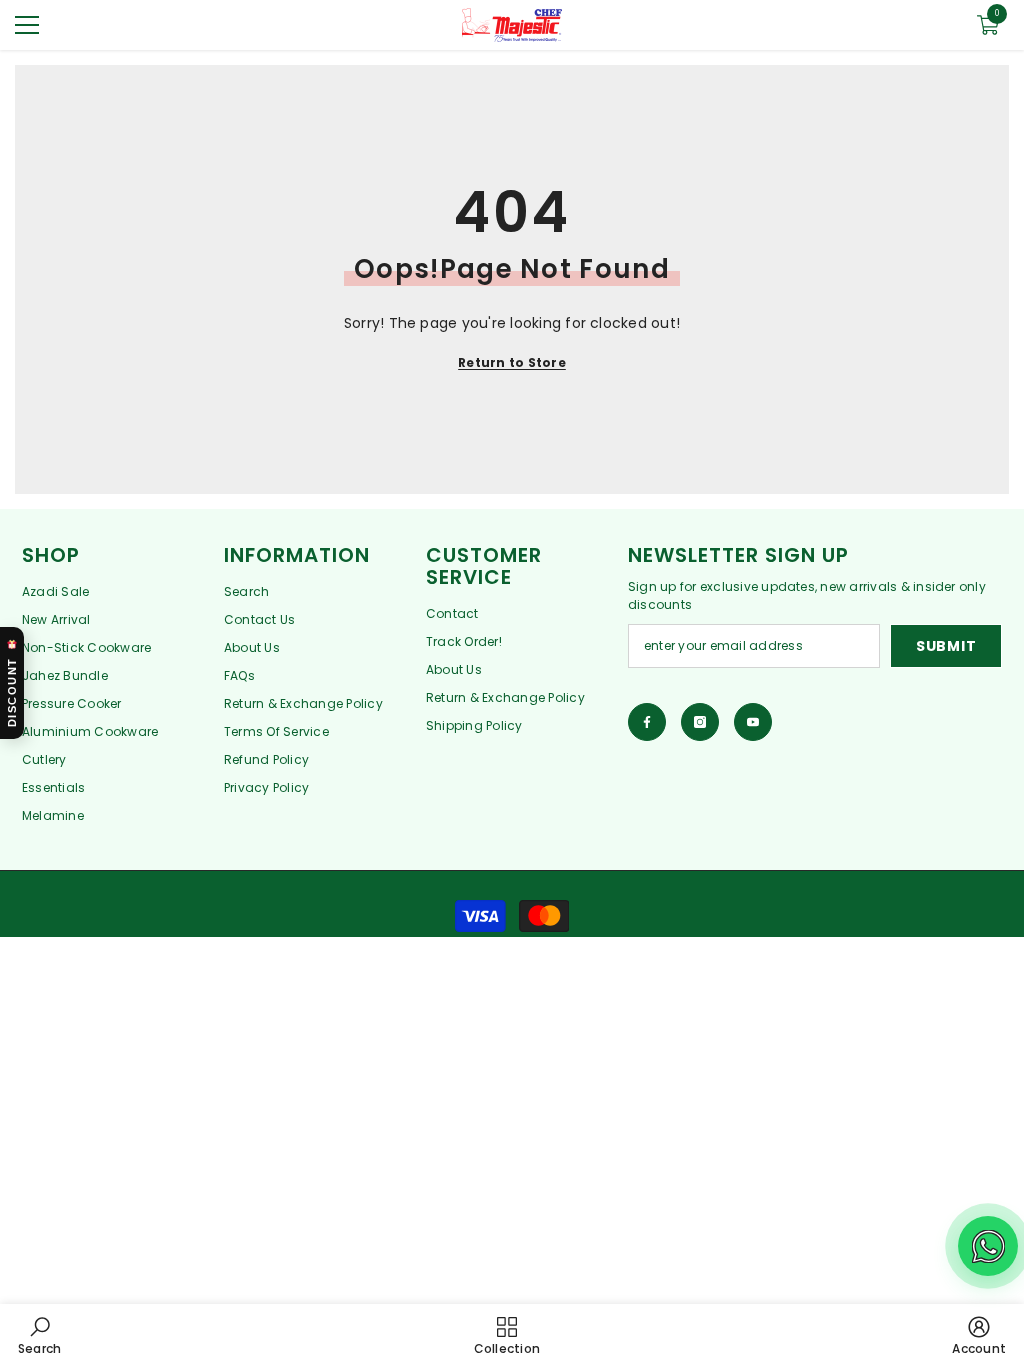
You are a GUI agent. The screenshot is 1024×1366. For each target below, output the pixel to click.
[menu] (27, 25)
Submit (946, 646)
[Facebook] (647, 722)
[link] (39, 1335)
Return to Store (512, 362)
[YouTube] (753, 722)
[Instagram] (700, 722)
